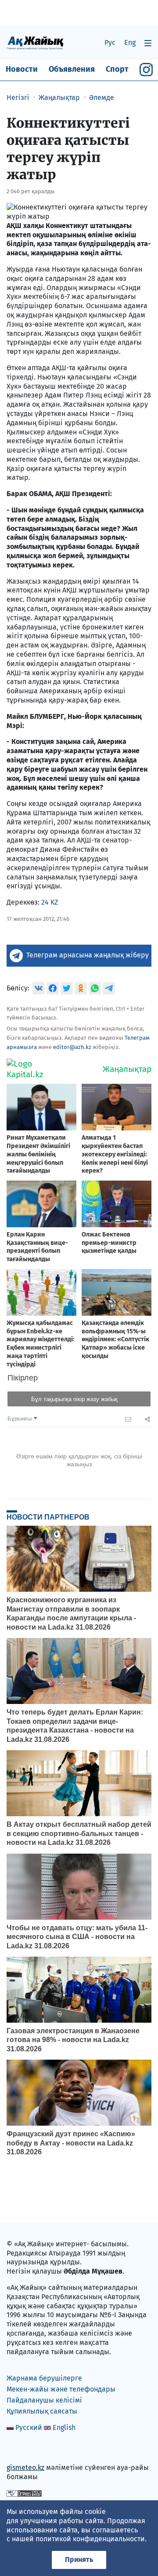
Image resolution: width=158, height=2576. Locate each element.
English (64, 2427)
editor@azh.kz (72, 1047)
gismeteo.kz (25, 2467)
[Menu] (148, 43)
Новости (22, 69)
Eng (130, 42)
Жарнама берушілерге (44, 2378)
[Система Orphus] (24, 2493)
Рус (110, 42)
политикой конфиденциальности (90, 2539)
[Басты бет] (35, 42)
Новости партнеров (48, 1517)
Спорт (117, 69)
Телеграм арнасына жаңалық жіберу (88, 955)
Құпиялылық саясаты (42, 2411)
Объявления (72, 69)
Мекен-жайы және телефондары (61, 2389)
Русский (29, 2427)
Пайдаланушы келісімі (44, 2400)
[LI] (26, 2449)
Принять (79, 2559)
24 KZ (50, 902)
